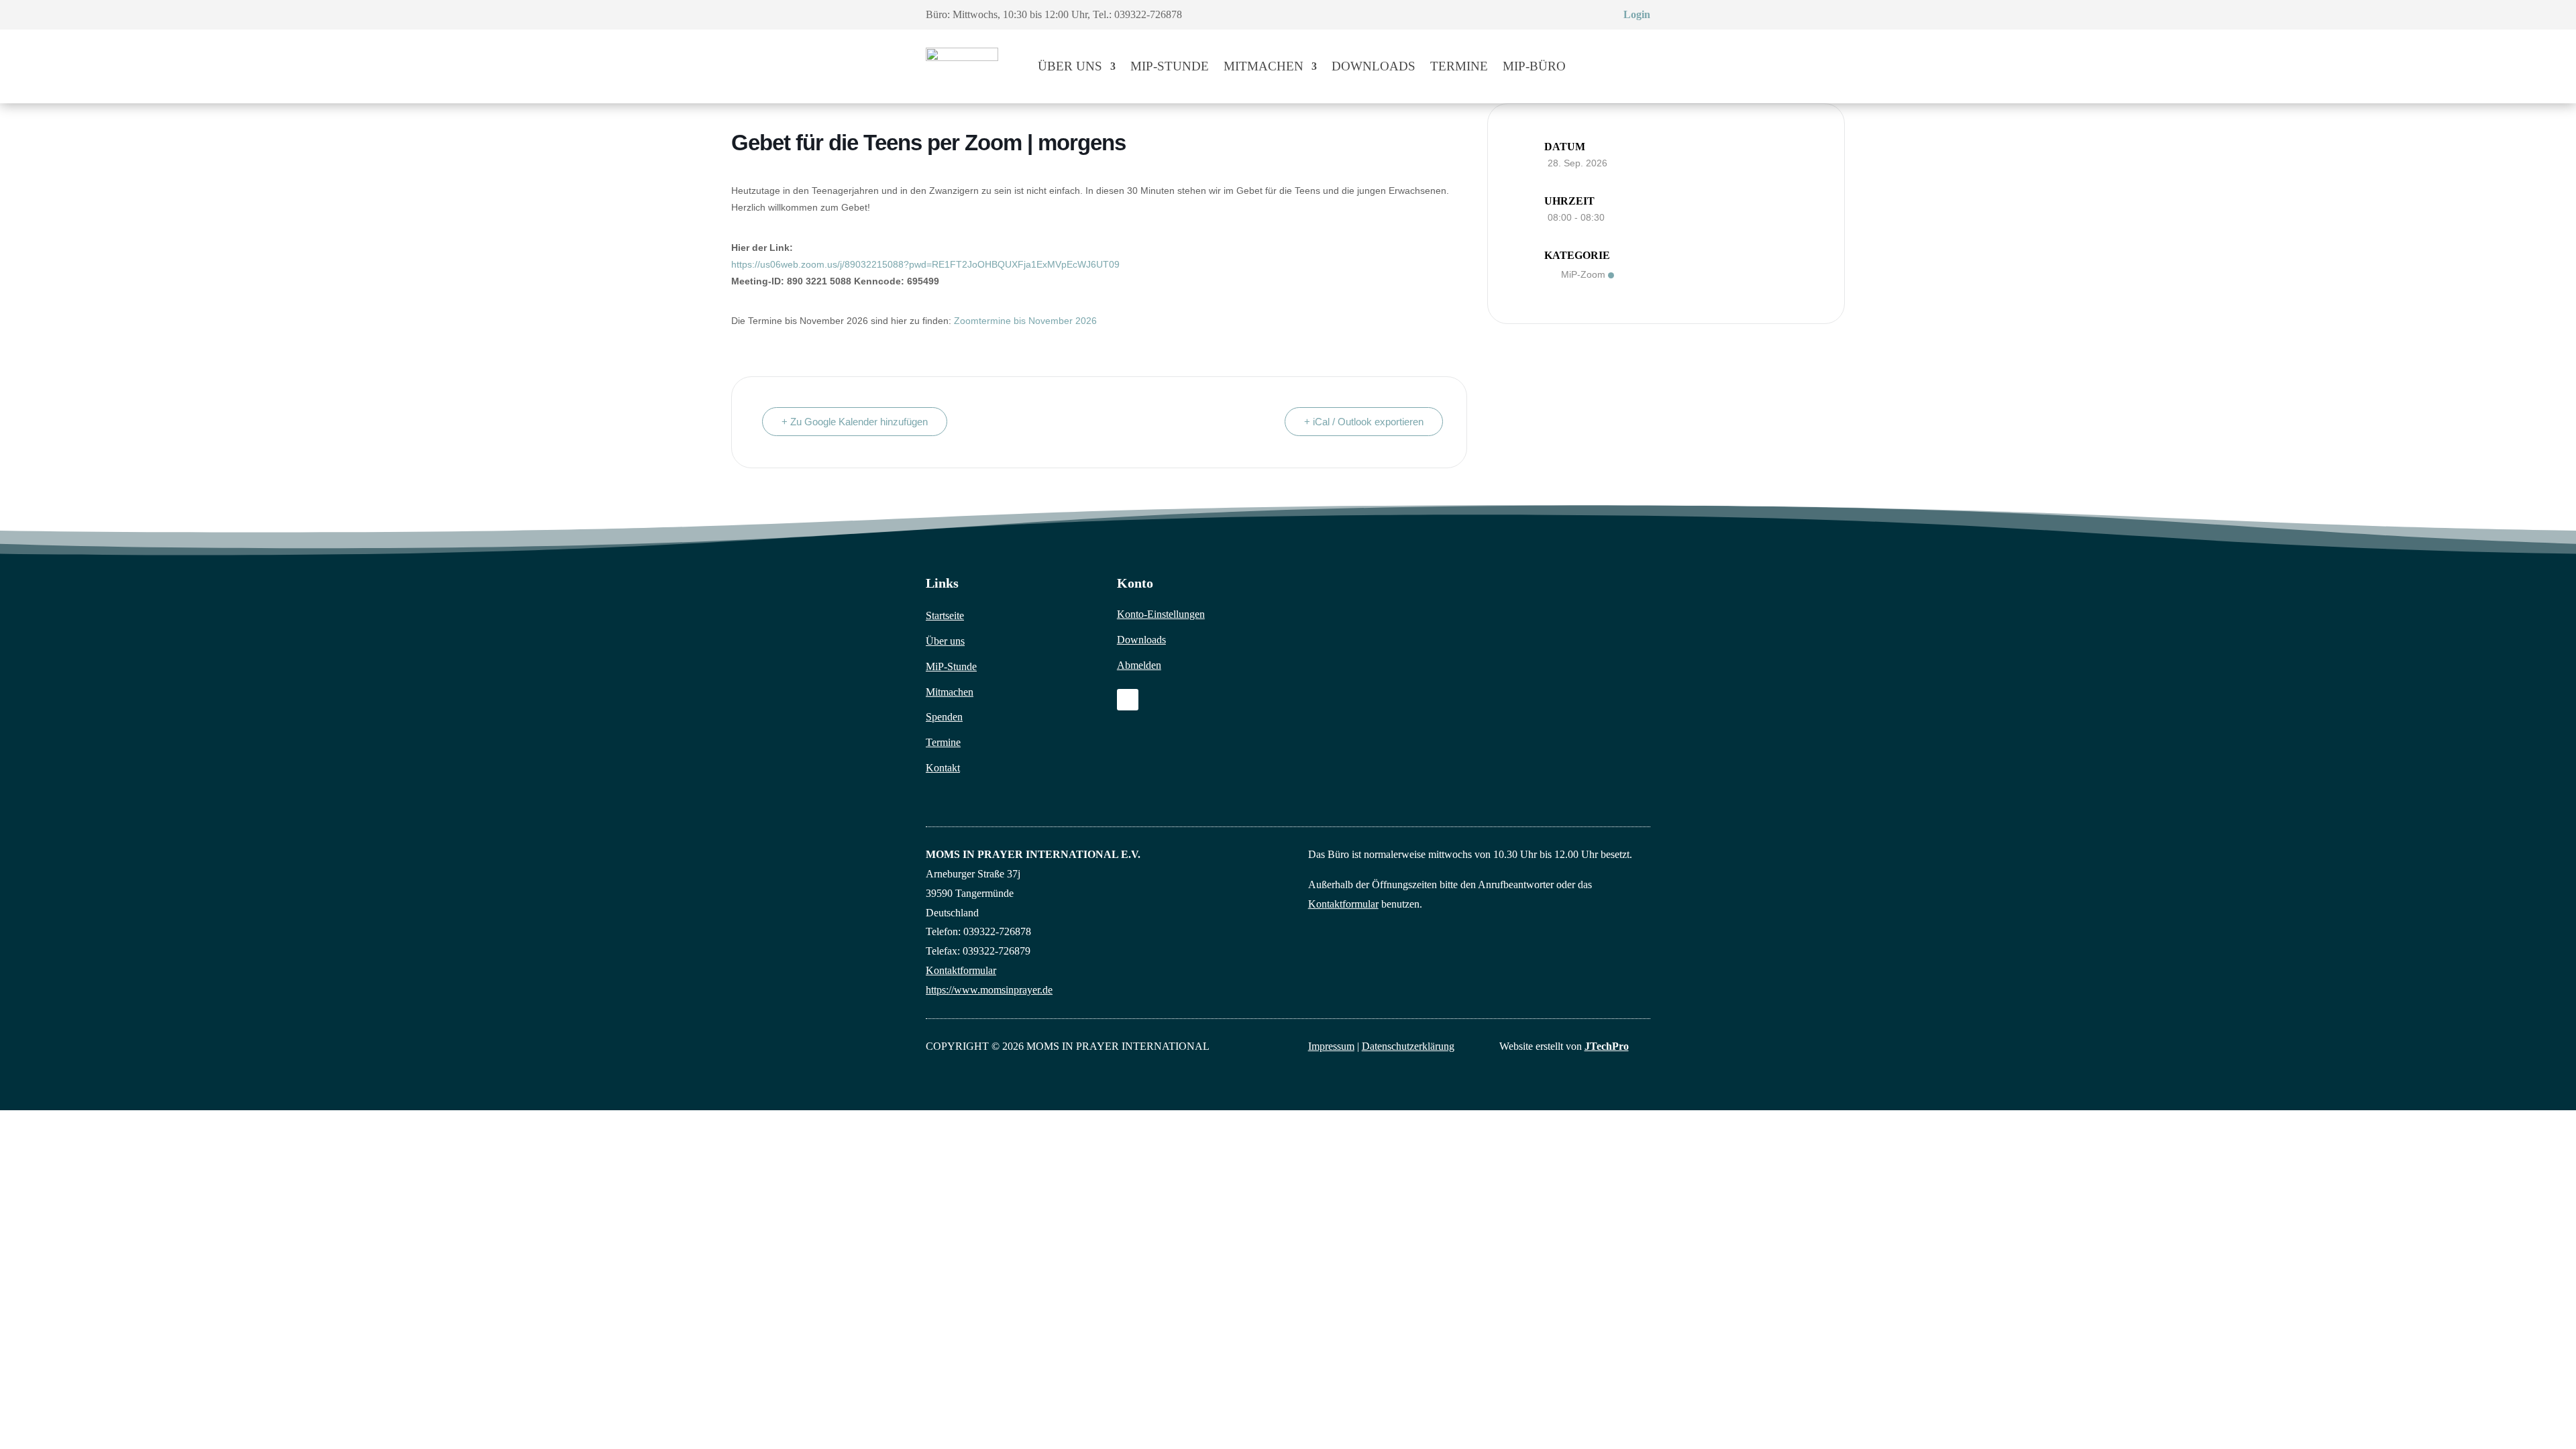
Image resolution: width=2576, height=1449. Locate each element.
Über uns (1070, 66)
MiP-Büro (1534, 66)
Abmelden (1139, 665)
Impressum (1331, 1046)
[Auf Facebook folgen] (1128, 700)
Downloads (1374, 66)
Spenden (944, 717)
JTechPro (1607, 1046)
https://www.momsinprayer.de (989, 990)
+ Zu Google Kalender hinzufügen (855, 422)
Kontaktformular (961, 970)
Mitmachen (1264, 66)
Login (1637, 14)
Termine (1459, 66)
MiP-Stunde (1170, 66)
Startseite (945, 615)
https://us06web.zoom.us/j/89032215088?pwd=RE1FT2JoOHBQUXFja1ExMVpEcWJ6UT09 (925, 264)
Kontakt (943, 768)
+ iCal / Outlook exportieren (1364, 422)
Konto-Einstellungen (1161, 614)
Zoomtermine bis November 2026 (1025, 321)
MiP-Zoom (1583, 274)
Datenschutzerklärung (1408, 1046)
